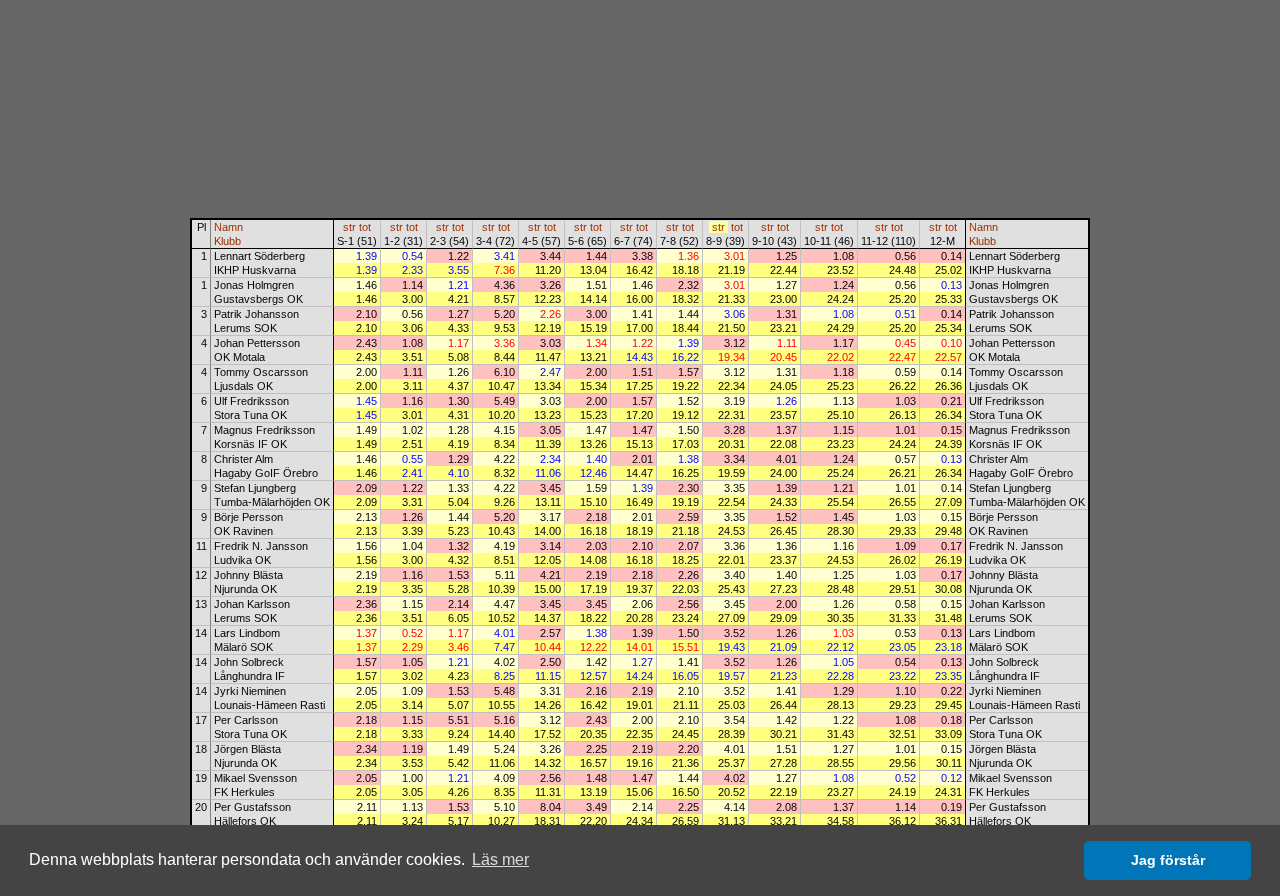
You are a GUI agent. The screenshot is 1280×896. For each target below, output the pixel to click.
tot (365, 227)
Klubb (227, 241)
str (349, 227)
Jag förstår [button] (1168, 860)
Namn (228, 227)
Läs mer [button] (500, 859)
